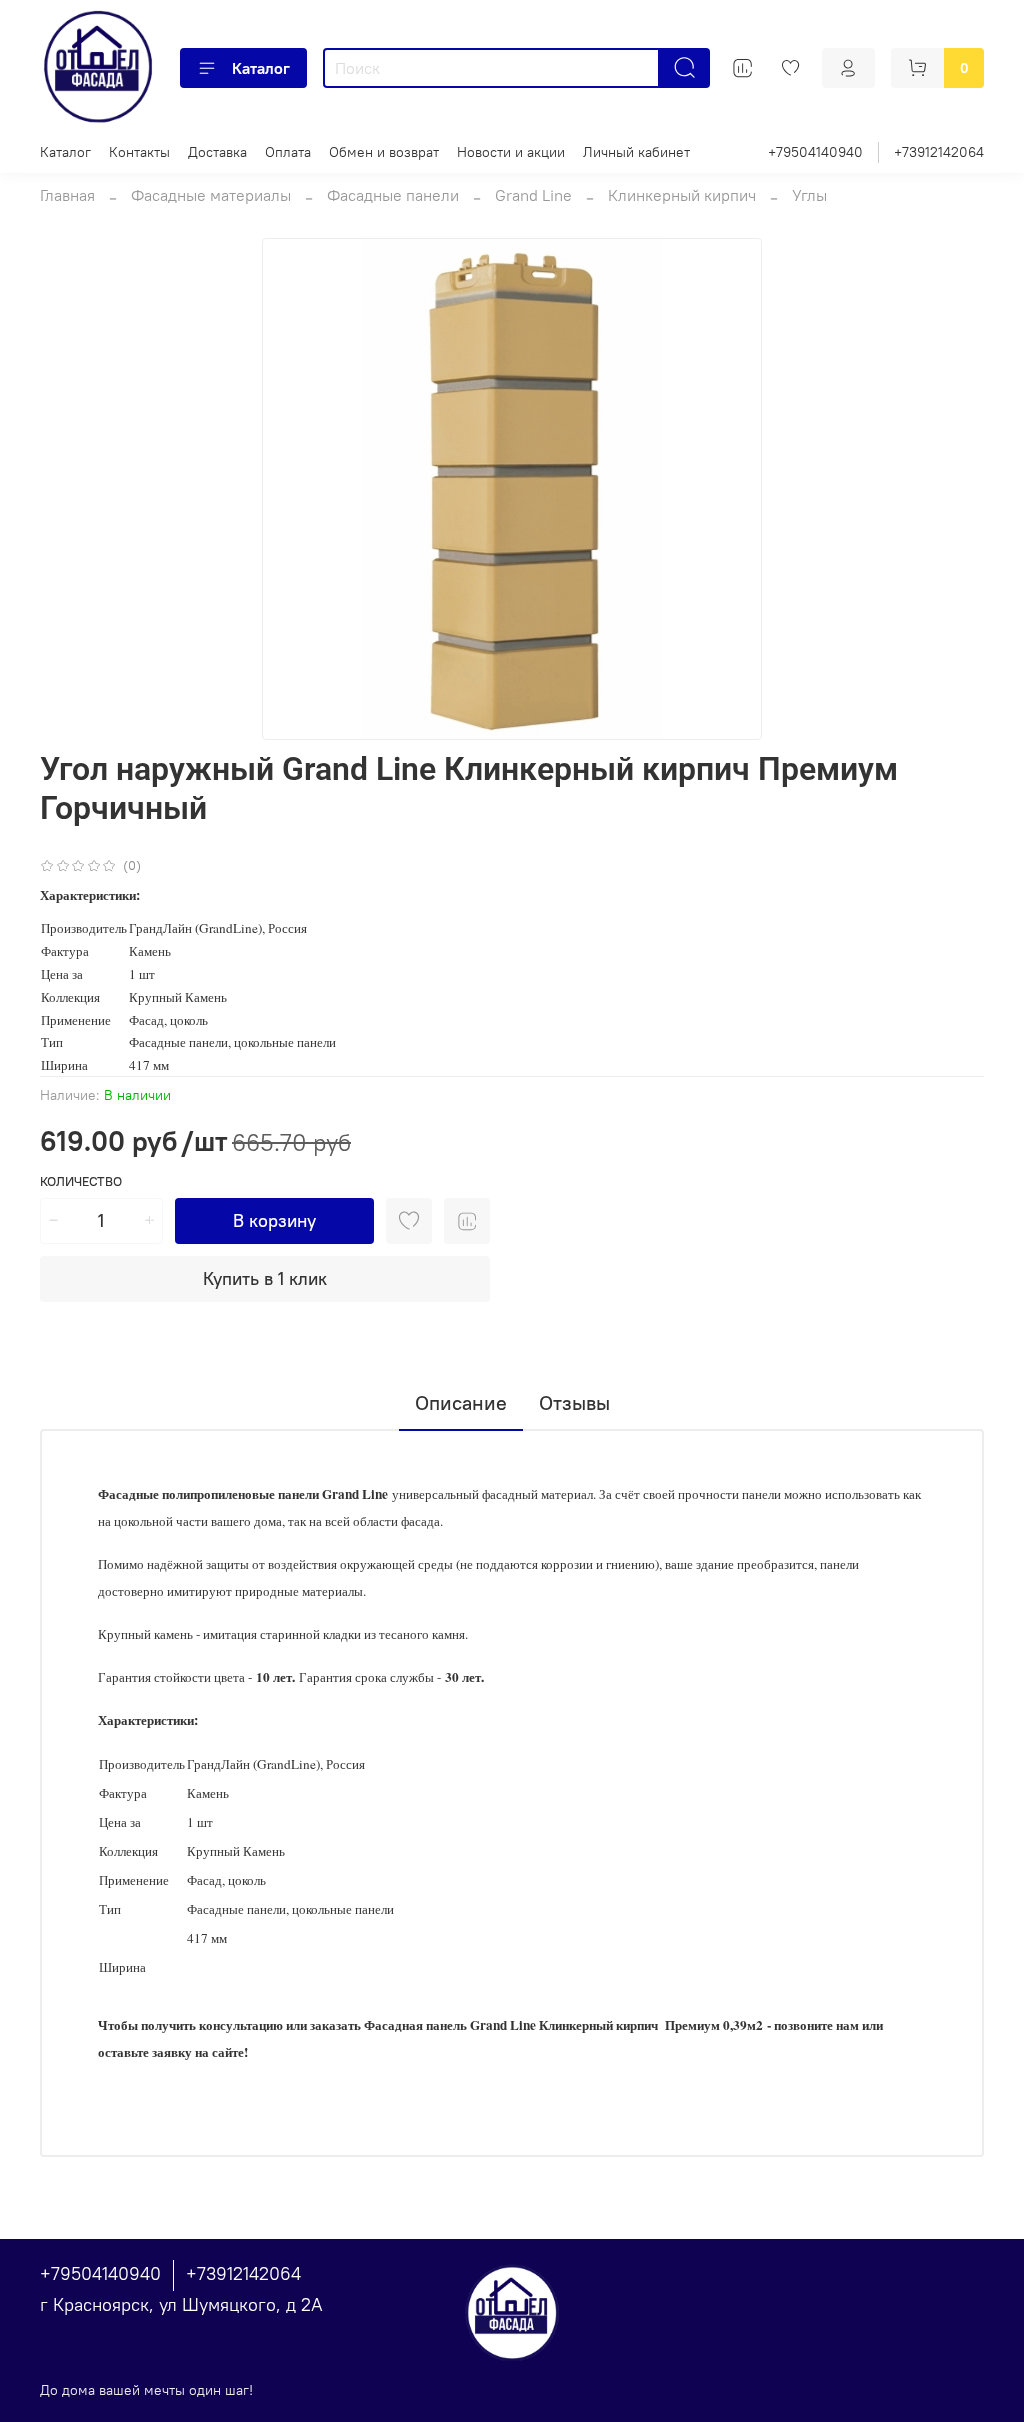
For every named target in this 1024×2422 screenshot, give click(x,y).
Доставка (217, 152)
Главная (67, 195)
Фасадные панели (393, 195)
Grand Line (533, 195)
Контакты (139, 152)
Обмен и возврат (384, 152)
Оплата (288, 152)
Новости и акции (511, 152)
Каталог (261, 68)
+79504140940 (815, 152)
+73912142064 (939, 152)
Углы (809, 195)
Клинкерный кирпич (682, 195)
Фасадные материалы (211, 195)
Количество (81, 1181)
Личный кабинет (636, 152)
